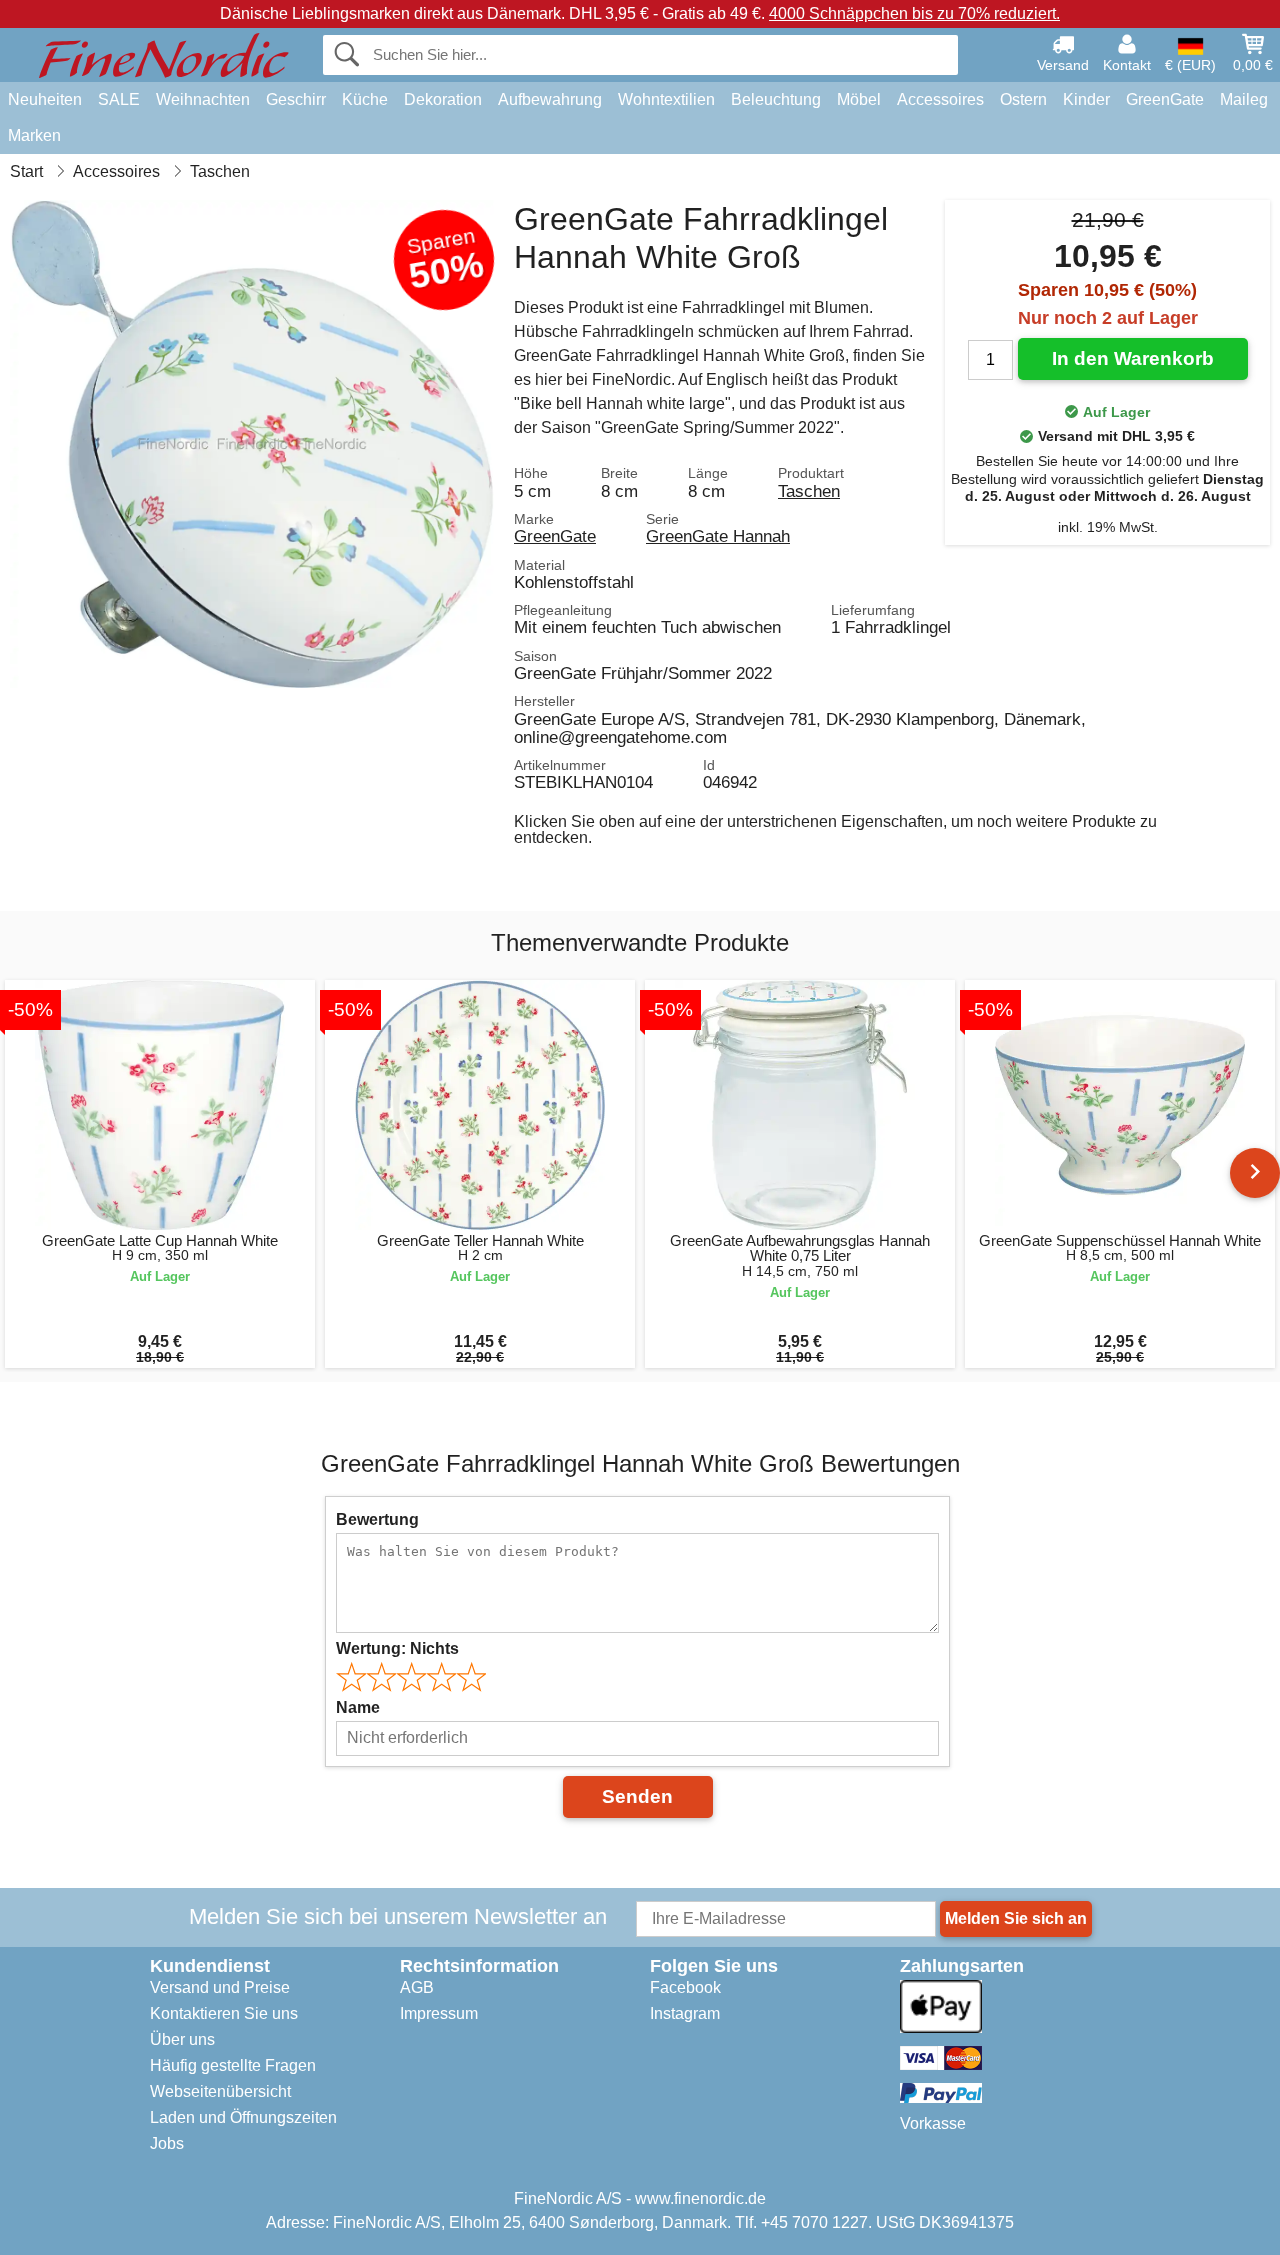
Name (358, 1707)
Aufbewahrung (550, 99)
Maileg (1244, 99)
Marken (34, 135)
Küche (365, 99)
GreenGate (1165, 99)
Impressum (439, 2013)
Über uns (182, 2039)
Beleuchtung (776, 99)
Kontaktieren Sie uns (224, 2013)
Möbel (859, 99)
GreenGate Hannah (718, 536)
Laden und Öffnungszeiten (243, 2117)
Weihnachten (203, 99)
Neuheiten (45, 99)
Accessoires (940, 99)
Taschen (809, 491)
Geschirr (296, 99)
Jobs (167, 2143)
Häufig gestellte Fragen (233, 2065)
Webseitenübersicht (220, 2091)
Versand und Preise (220, 1987)
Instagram (685, 2013)
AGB (417, 1987)
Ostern (1023, 99)
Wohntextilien (666, 99)
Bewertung (377, 1519)
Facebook (685, 1987)
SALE (119, 99)
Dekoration (443, 99)
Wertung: (397, 1648)
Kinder (1086, 99)
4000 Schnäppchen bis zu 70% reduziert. (914, 13)
